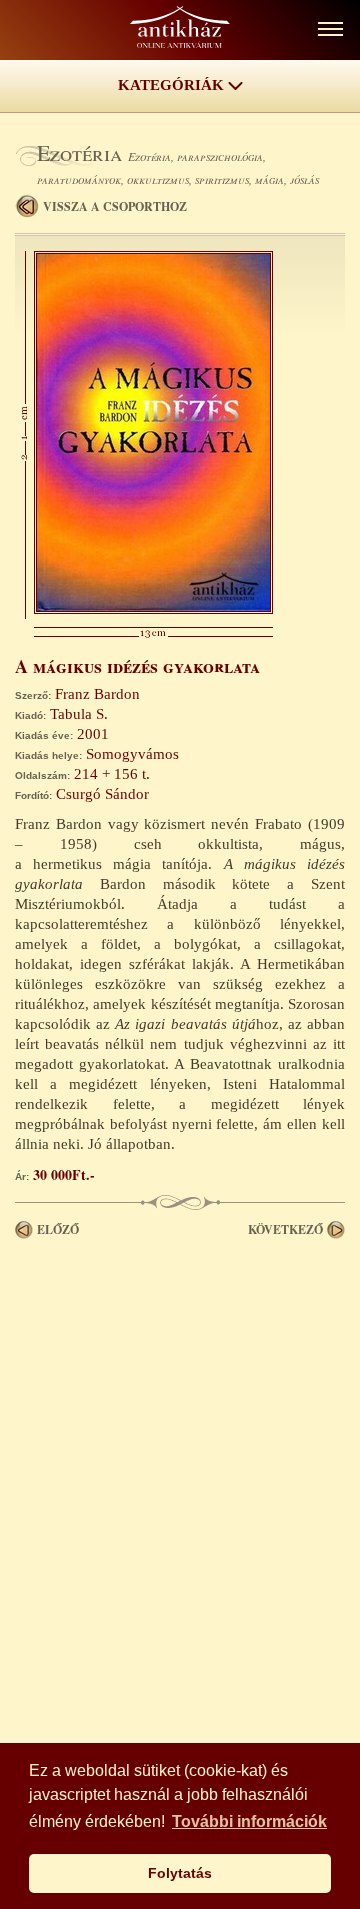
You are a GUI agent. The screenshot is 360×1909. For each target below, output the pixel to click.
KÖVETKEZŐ (285, 1229)
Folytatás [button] (180, 1873)
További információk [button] (249, 1821)
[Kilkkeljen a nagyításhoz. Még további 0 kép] (153, 609)
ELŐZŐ (58, 1229)
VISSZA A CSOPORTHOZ (115, 206)
